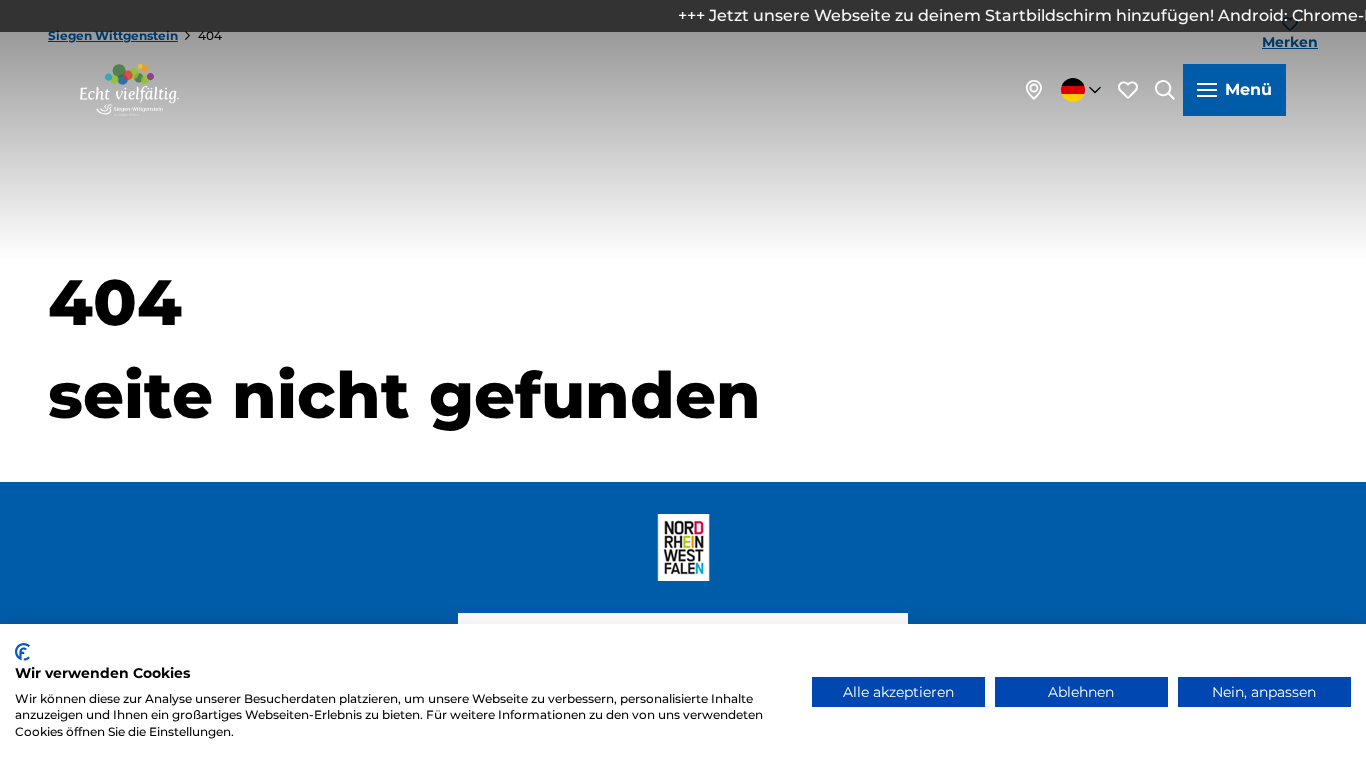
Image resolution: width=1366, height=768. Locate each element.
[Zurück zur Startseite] (129, 90)
